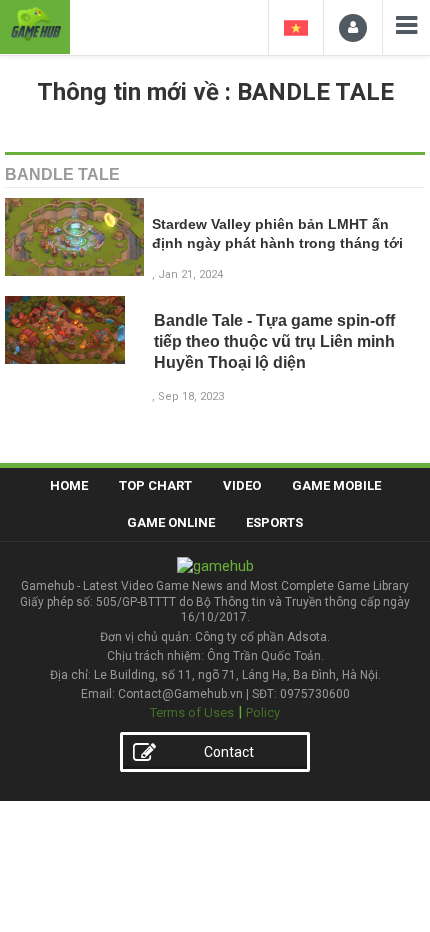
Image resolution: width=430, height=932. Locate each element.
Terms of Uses (192, 712)
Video (242, 485)
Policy (263, 712)
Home (69, 485)
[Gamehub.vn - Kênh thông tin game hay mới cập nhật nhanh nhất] (35, 24)
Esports (274, 522)
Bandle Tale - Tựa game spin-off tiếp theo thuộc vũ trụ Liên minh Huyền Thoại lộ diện (274, 341)
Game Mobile (336, 485)
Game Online (171, 522)
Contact (229, 752)
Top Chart (155, 485)
